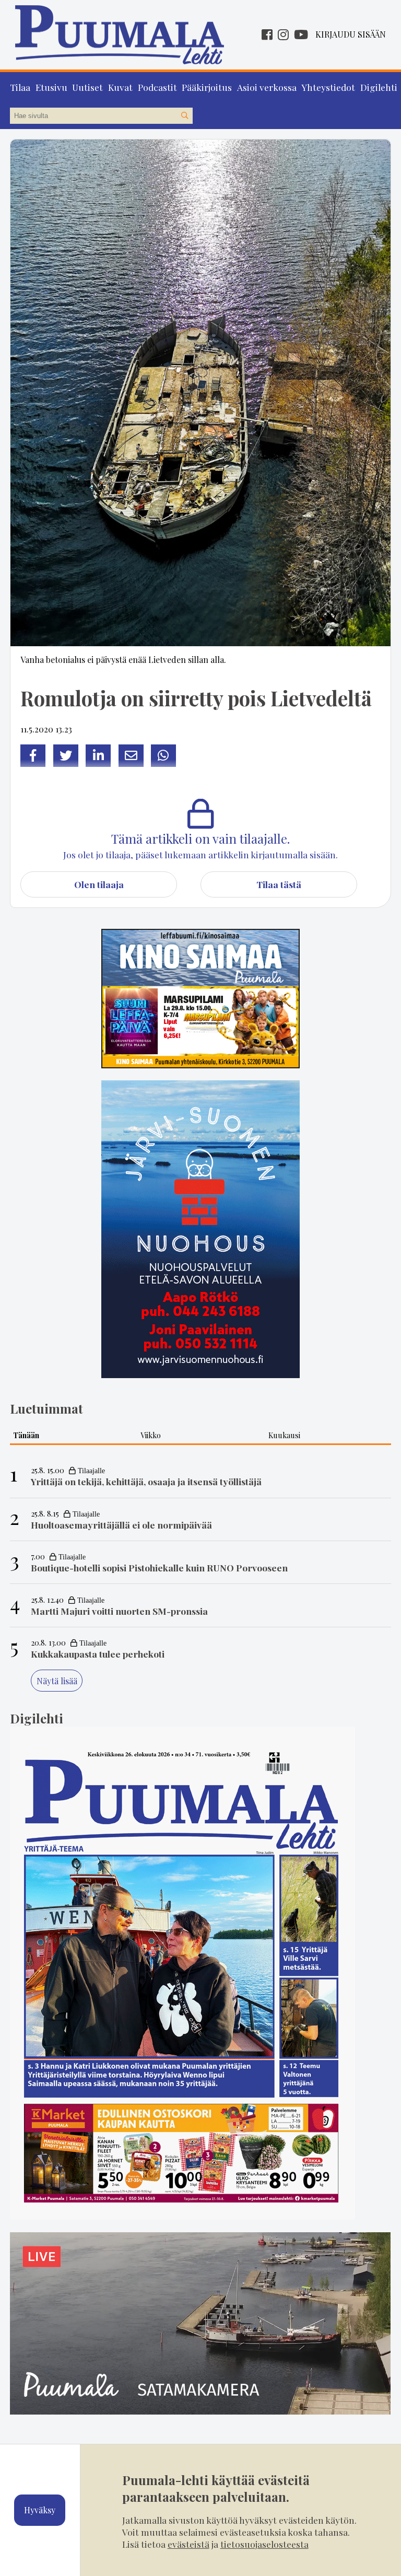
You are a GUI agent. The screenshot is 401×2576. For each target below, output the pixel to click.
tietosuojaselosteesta (264, 2544)
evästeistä (188, 2544)
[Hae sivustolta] (184, 116)
